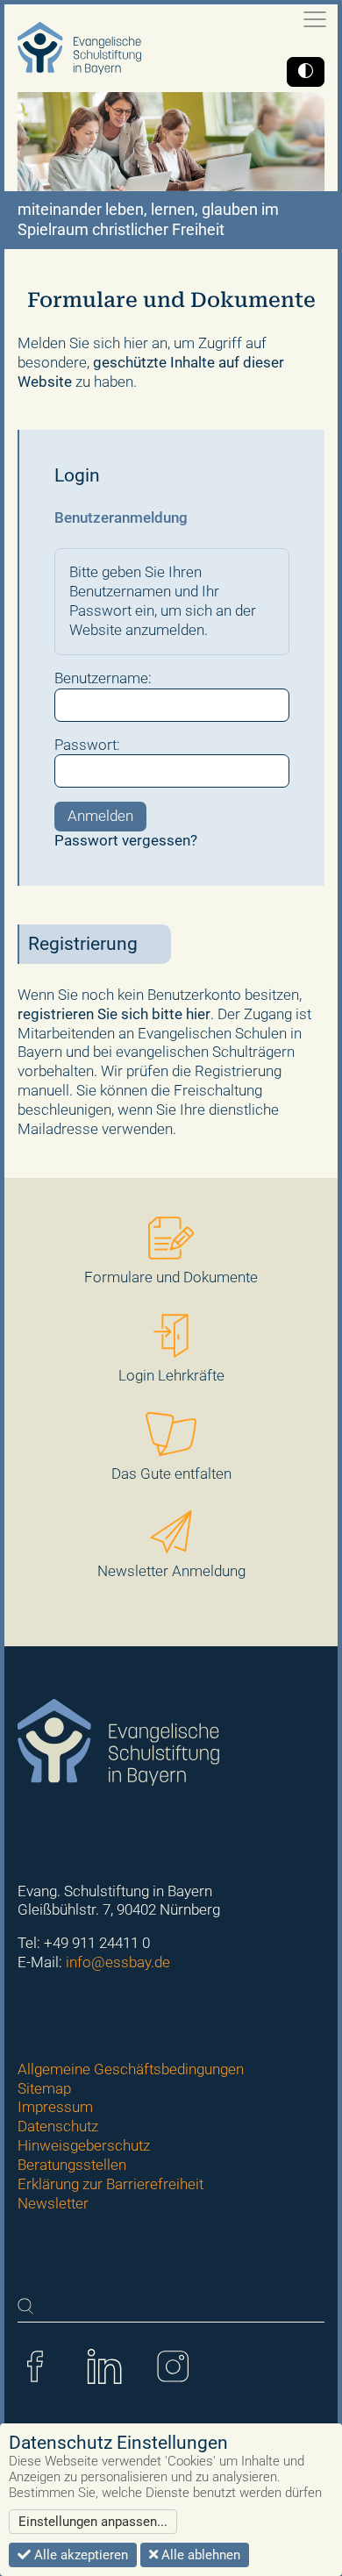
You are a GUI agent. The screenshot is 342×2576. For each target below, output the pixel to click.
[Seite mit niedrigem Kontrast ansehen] (306, 72)
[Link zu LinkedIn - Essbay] (104, 2365)
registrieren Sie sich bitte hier (114, 1014)
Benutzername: (103, 678)
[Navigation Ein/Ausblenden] (315, 19)
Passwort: (87, 745)
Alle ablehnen (199, 2555)
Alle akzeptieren (79, 2555)
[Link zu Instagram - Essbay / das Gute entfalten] (173, 2365)
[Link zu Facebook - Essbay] (35, 2365)
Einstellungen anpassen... (93, 2522)
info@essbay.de (118, 1962)
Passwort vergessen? (126, 840)
